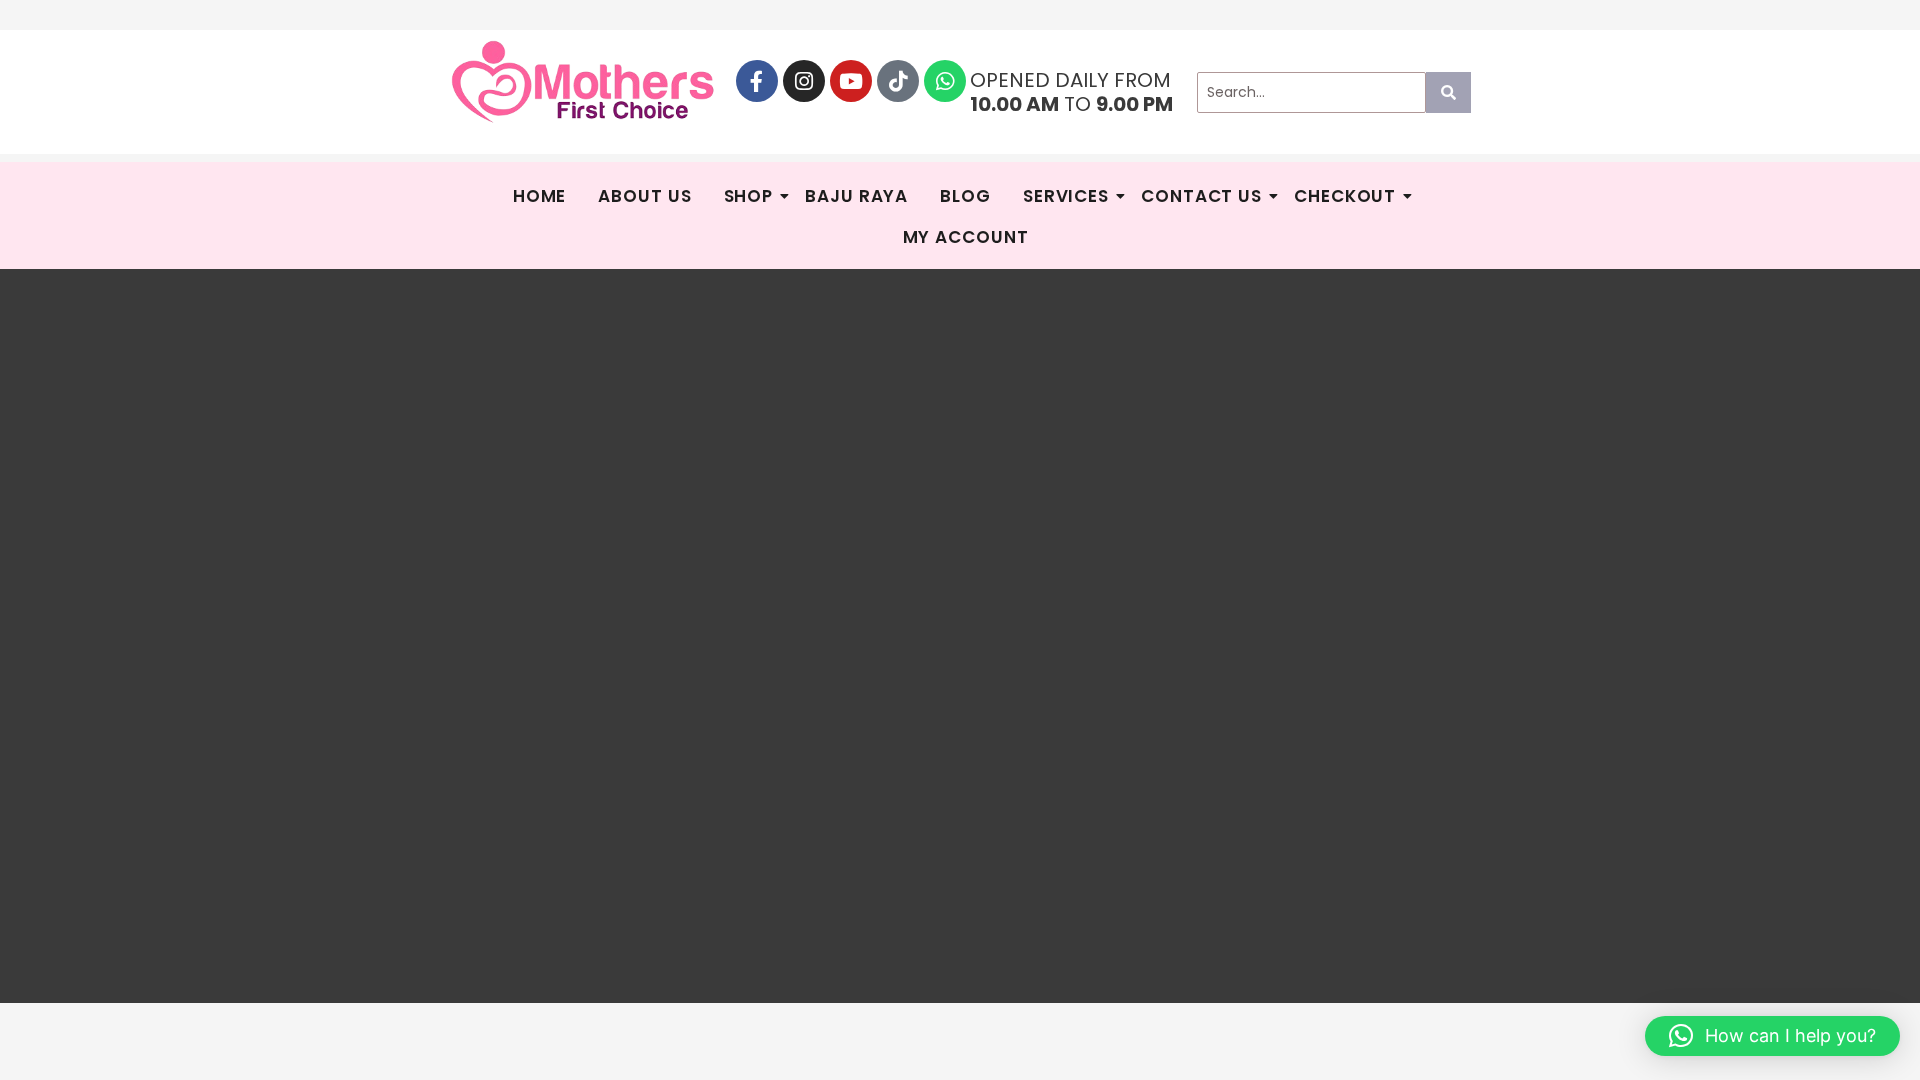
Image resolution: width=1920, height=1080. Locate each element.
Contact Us (1201, 196)
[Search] (1448, 92)
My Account (966, 237)
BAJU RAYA (856, 196)
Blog (965, 196)
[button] (1772, 1036)
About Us (644, 196)
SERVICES (1066, 196)
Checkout (1345, 196)
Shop (749, 196)
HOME (540, 196)
